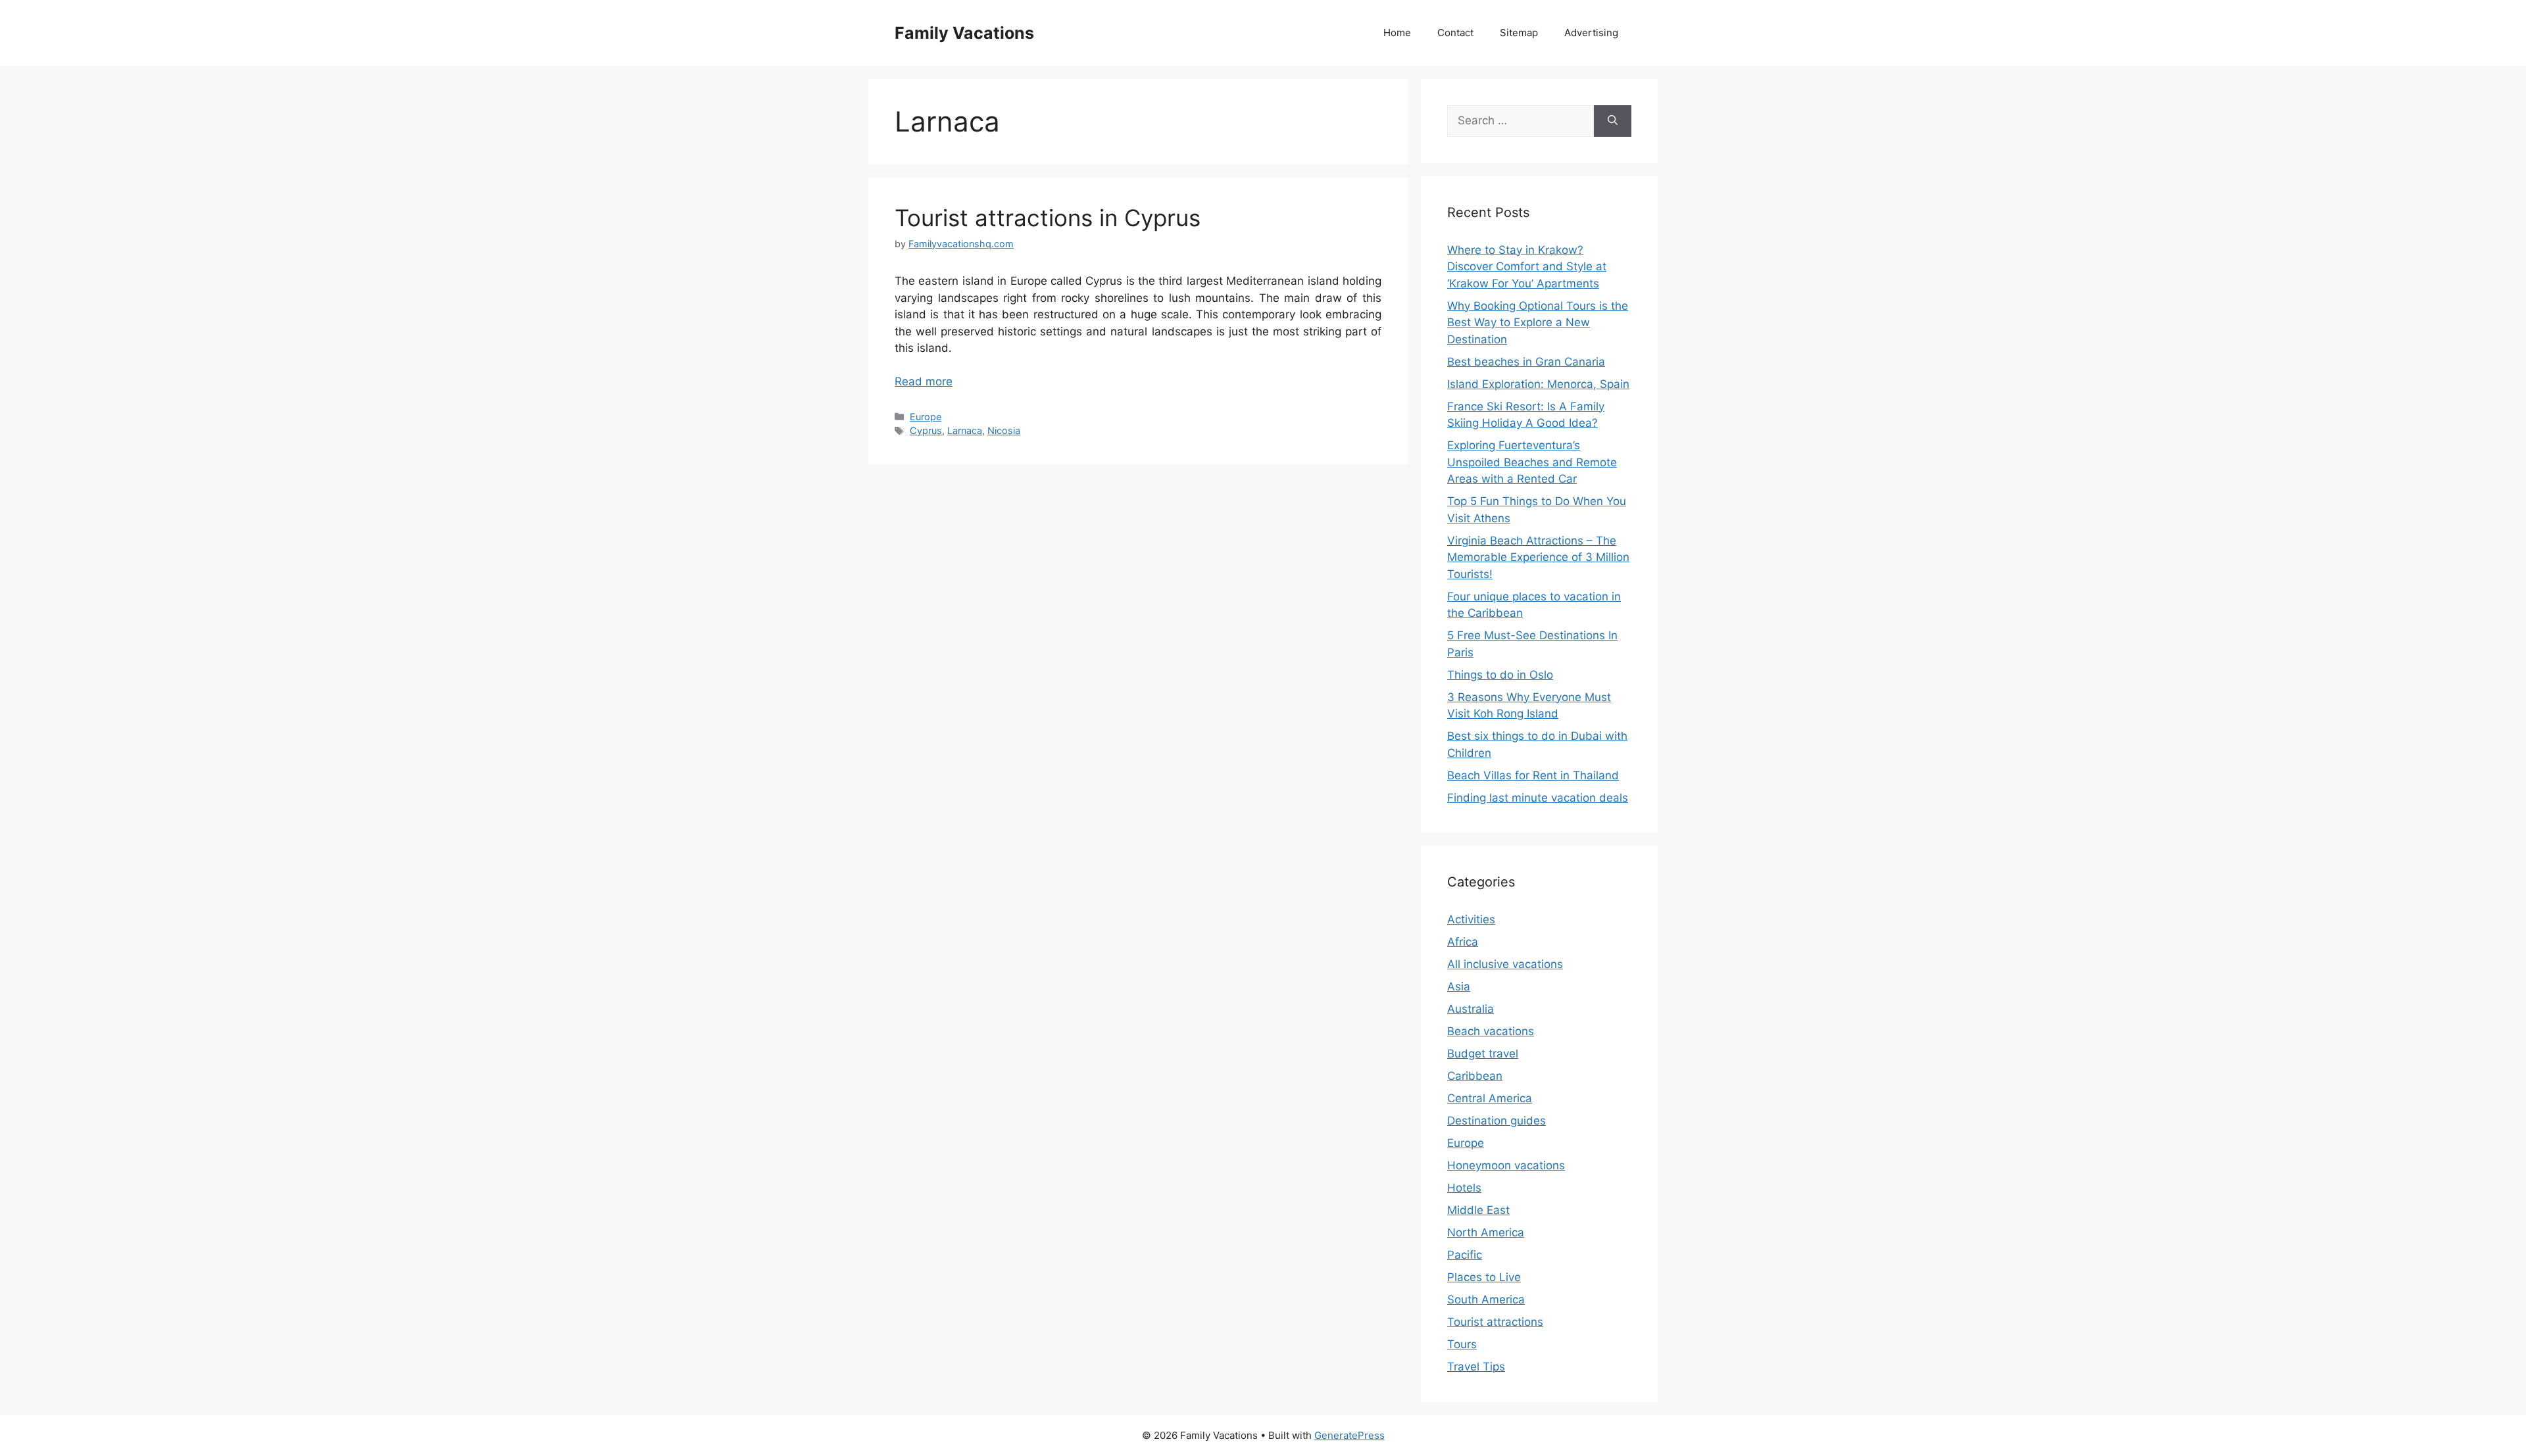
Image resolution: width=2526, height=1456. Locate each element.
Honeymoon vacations (1506, 1165)
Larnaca (965, 430)
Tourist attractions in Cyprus (1048, 218)
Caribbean (1475, 1076)
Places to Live (1484, 1277)
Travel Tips (1476, 1367)
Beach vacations (1491, 1031)
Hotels (1464, 1188)
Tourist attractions (1495, 1322)
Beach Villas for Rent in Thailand (1533, 775)
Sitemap (1519, 33)
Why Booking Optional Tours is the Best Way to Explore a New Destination (1538, 323)
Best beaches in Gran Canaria (1526, 362)
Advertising (1591, 33)
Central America (1490, 1098)
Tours (1462, 1344)
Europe (926, 417)
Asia (1459, 986)
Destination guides (1497, 1121)
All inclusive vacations (1505, 964)
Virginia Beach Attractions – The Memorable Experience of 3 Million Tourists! (1538, 557)
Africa (1463, 942)
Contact (1455, 33)
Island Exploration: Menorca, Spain (1538, 384)
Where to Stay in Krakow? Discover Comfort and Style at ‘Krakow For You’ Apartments (1527, 267)
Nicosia (1004, 430)
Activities (1471, 919)
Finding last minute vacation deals (1538, 798)
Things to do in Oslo (1500, 675)
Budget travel (1483, 1054)
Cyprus (926, 430)
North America (1486, 1232)
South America (1486, 1299)
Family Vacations (964, 33)
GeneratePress (1350, 1435)
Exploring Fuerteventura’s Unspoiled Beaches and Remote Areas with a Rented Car (1532, 462)
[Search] (1613, 121)
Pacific (1465, 1255)
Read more (924, 381)
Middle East (1478, 1210)
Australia (1471, 1009)
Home (1397, 33)
